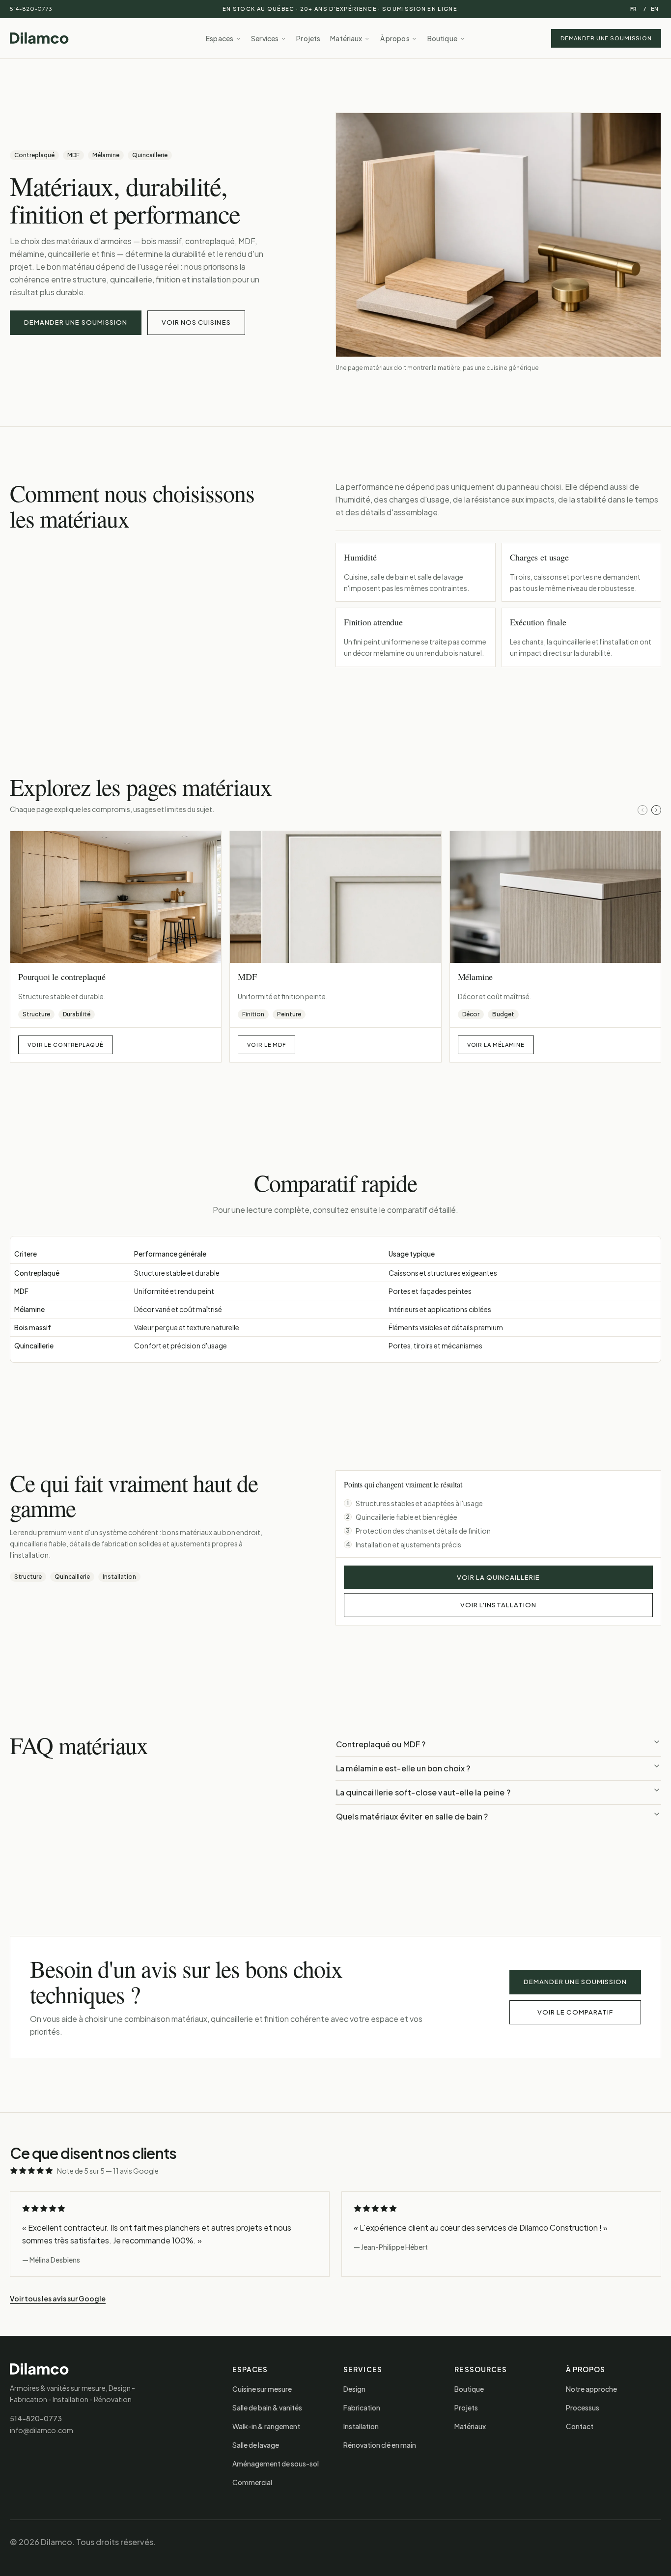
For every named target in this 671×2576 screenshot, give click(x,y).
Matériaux (346, 38)
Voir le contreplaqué (66, 1045)
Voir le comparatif (575, 2012)
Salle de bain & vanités (267, 2408)
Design (354, 2389)
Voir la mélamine (496, 1045)
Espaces (220, 38)
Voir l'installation (498, 1605)
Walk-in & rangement (266, 2426)
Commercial (252, 2482)
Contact (580, 2426)
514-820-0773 (31, 9)
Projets (308, 38)
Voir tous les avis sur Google (58, 2298)
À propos (395, 38)
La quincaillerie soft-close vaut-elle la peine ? (423, 1792)
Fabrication (362, 2408)
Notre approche (591, 2389)
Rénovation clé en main (380, 2445)
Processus (583, 2408)
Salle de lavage (256, 2445)
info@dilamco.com (42, 2430)
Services (265, 38)
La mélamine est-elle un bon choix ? (403, 1768)
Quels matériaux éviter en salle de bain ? (412, 1816)
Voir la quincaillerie (499, 1577)
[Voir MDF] (335, 897)
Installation (361, 2426)
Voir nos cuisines (196, 322)
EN (655, 9)
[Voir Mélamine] (555, 897)
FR (633, 9)
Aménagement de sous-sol (276, 2464)
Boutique (442, 38)
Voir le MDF (266, 1045)
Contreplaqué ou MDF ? (381, 1744)
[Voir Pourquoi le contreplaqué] (116, 897)
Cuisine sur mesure (262, 2389)
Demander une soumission (606, 38)
